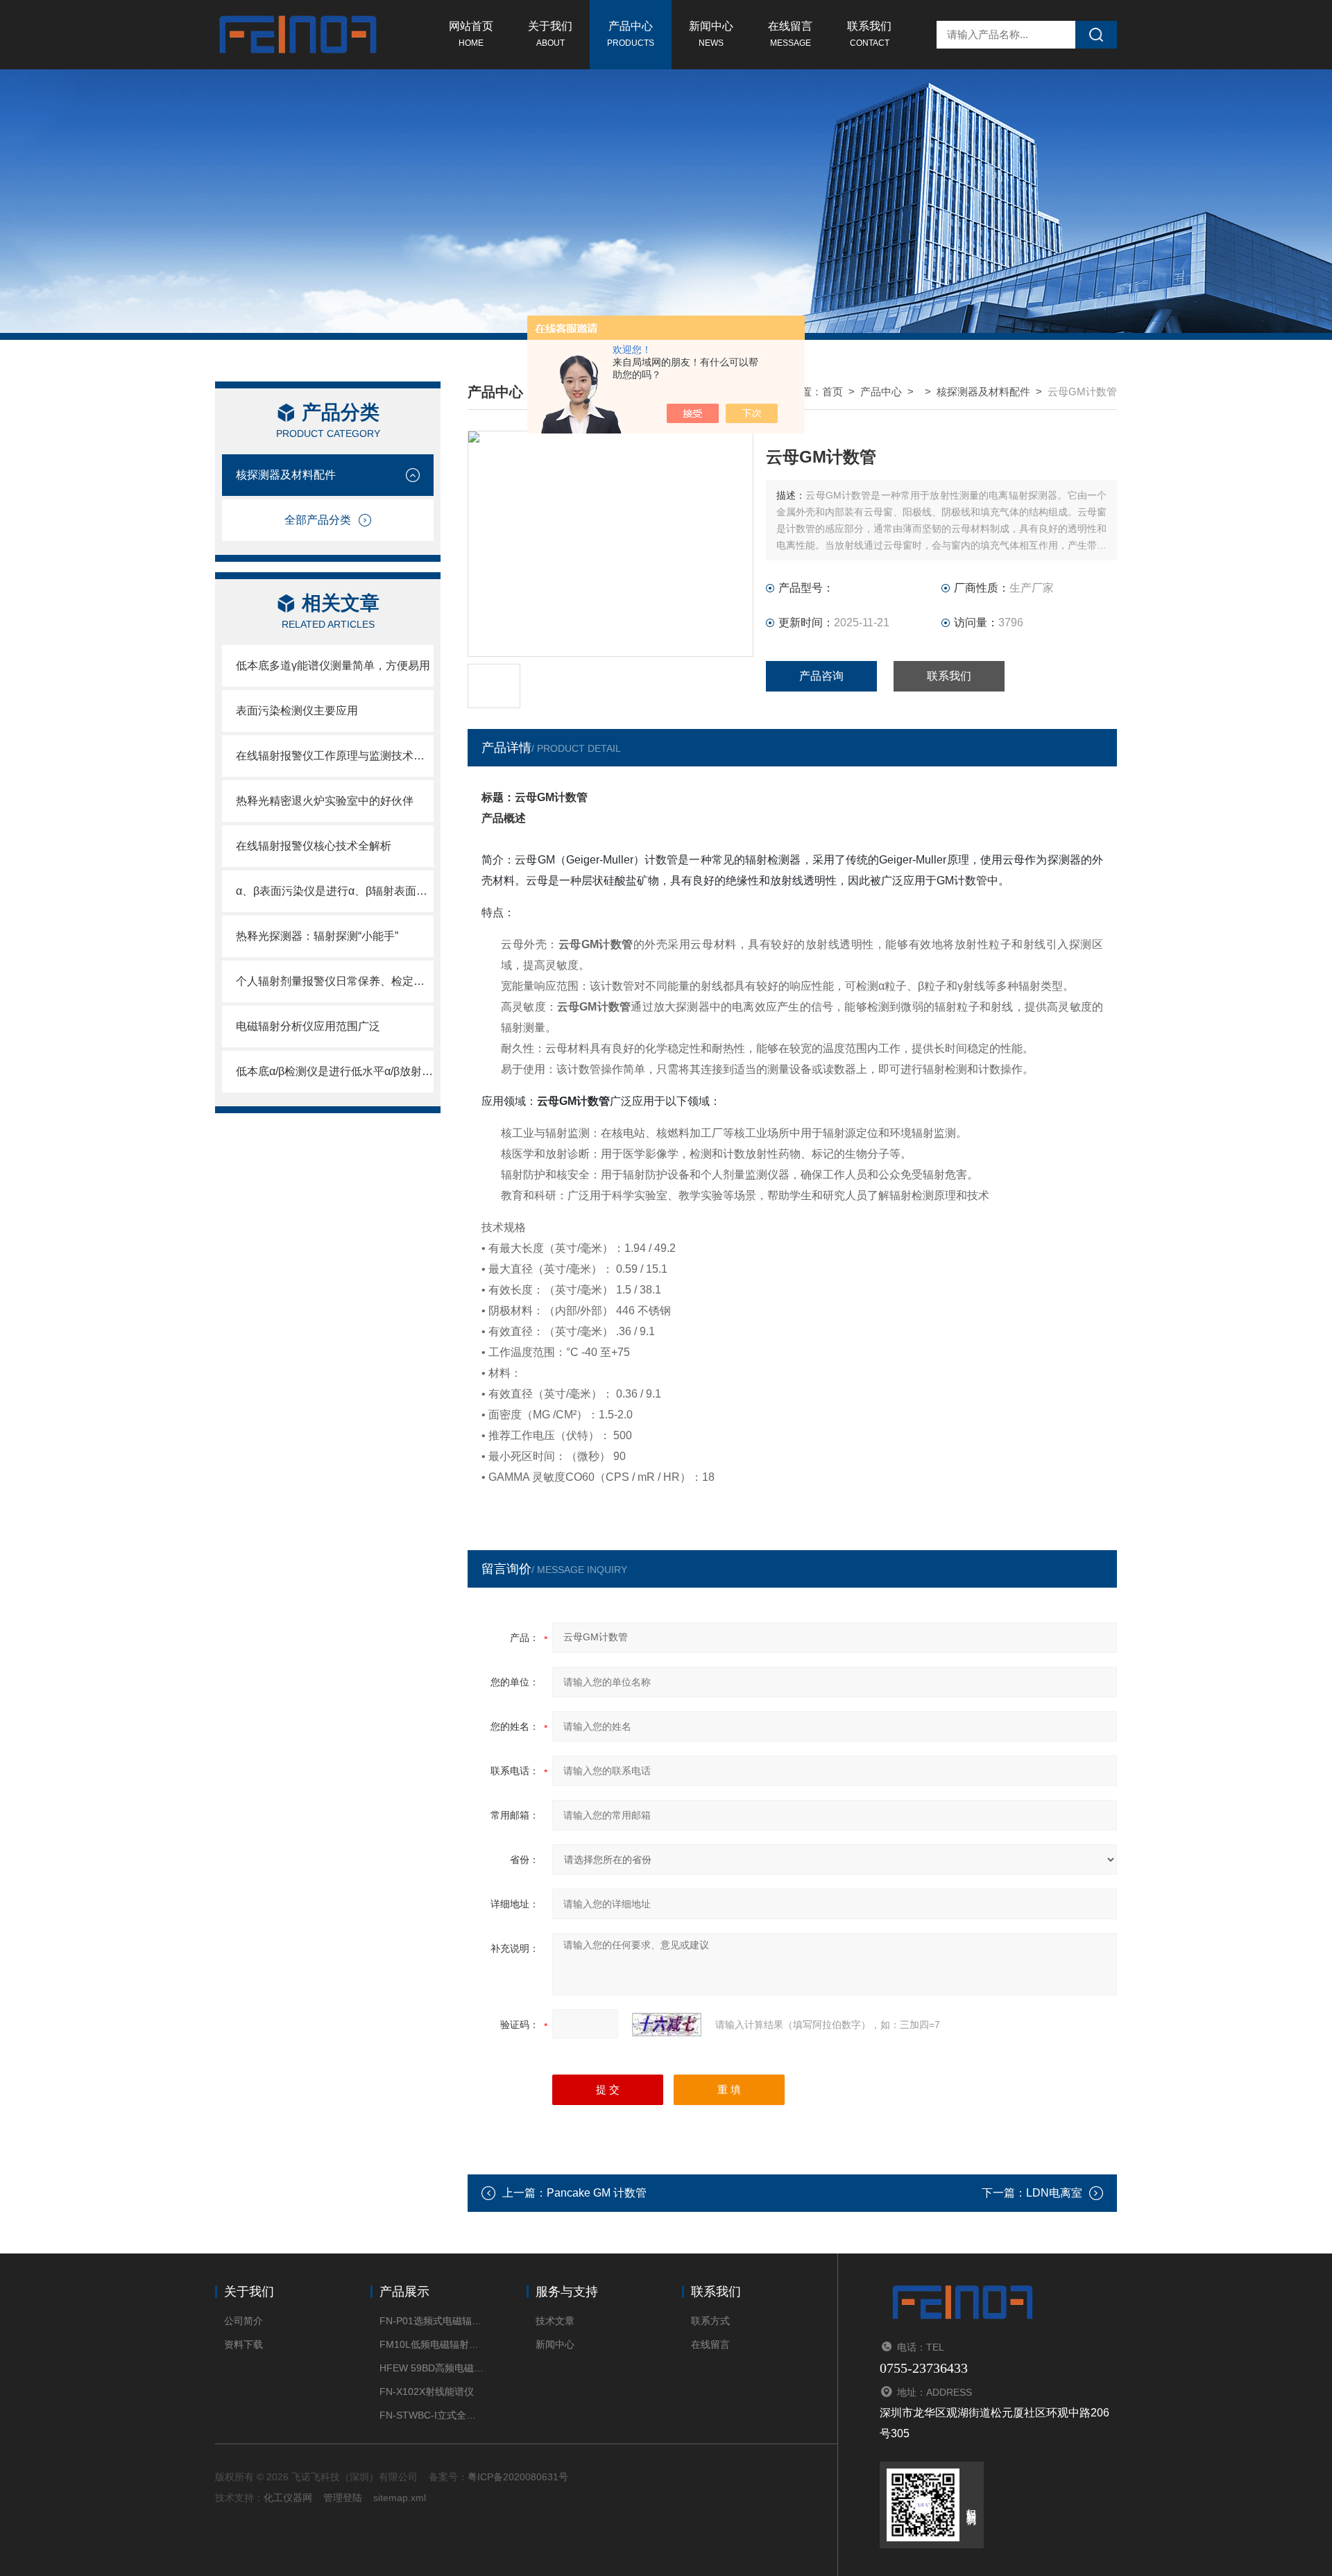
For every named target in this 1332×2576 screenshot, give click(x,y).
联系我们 (869, 34)
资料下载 (244, 2344)
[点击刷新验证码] (667, 2025)
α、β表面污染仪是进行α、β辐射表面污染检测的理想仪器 (335, 891)
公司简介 (244, 2321)
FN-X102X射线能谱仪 (427, 2392)
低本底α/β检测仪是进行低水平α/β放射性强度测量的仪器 (335, 1071)
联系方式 (710, 2321)
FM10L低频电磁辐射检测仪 (432, 2344)
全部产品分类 (318, 520)
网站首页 (471, 34)
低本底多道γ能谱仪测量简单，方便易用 (333, 666)
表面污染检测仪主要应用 (297, 711)
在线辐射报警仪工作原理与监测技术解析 (335, 756)
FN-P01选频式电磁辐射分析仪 (432, 2321)
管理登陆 (343, 2498)
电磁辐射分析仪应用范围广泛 (308, 1026)
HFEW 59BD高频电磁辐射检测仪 (432, 2368)
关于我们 (550, 34)
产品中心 (631, 34)
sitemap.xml (400, 2498)
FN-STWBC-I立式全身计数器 (432, 2415)
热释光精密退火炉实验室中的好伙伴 (325, 801)
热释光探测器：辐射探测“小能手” (317, 936)
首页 (832, 392)
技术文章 (555, 2321)
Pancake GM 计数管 (597, 2193)
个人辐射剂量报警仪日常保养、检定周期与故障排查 (335, 981)
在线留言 (790, 34)
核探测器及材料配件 (286, 475)
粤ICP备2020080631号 (518, 2477)
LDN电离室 (1054, 2193)
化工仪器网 (288, 2498)
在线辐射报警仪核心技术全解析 (314, 846)
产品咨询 (821, 676)
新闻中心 (711, 34)
